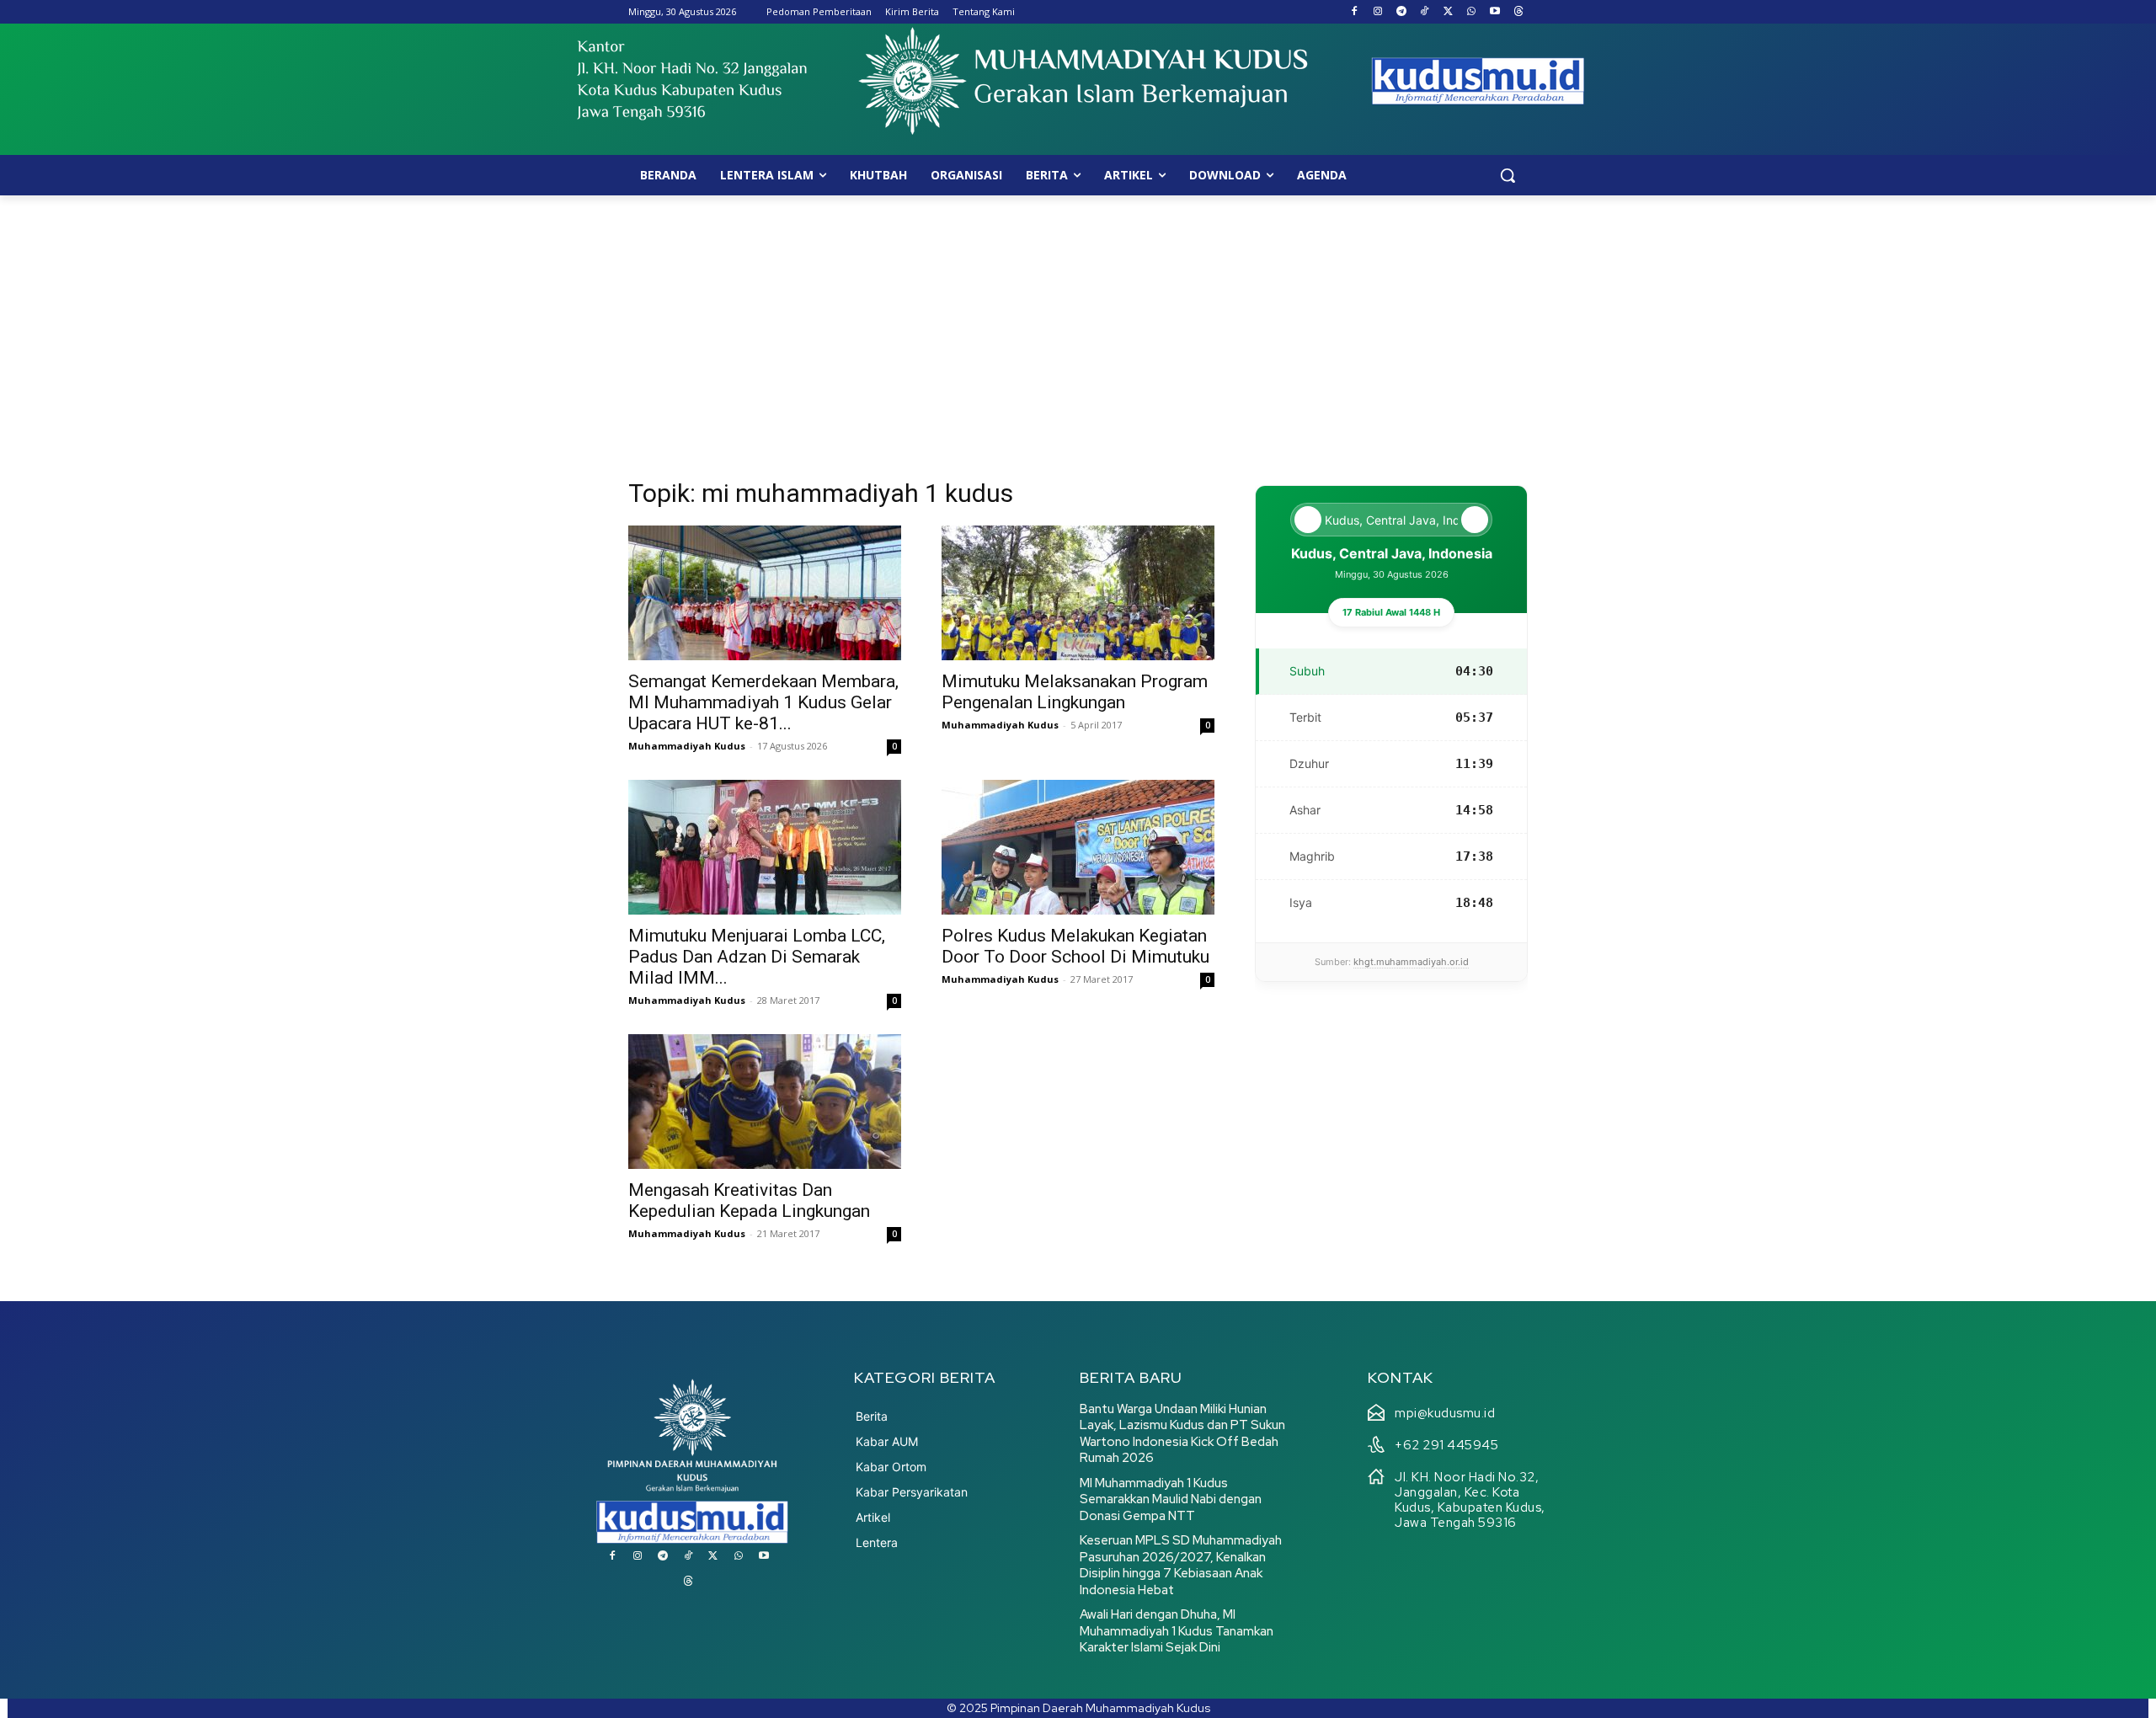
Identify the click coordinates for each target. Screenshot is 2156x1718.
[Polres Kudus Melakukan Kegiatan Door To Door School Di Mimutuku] (1078, 847)
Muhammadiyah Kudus (687, 746)
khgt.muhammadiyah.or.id (1411, 962)
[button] (1508, 175)
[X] (1448, 12)
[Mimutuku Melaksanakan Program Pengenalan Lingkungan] (1078, 593)
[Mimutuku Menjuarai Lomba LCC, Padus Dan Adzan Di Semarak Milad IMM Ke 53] (765, 847)
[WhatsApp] (1472, 12)
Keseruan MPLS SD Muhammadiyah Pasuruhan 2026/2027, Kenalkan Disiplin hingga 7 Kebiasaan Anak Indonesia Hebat (1181, 1565)
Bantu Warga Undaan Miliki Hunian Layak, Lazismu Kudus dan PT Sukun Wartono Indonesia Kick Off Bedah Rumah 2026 (1182, 1434)
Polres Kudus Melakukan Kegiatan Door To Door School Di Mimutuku (1075, 946)
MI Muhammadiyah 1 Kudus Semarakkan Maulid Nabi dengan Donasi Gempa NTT (1171, 1499)
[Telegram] (1401, 12)
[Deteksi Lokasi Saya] (1308, 520)
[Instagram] (1377, 12)
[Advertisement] (1078, 322)
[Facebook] (1355, 12)
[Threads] (1518, 12)
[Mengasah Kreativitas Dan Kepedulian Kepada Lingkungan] (765, 1102)
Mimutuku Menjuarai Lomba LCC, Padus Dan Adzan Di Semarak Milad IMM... (757, 957)
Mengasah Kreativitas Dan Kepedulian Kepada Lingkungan (749, 1200)
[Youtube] (1494, 12)
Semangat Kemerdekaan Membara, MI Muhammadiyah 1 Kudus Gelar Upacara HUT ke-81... (763, 702)
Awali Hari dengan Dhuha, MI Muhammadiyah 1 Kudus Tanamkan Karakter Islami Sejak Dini (1177, 1631)
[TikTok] (1425, 12)
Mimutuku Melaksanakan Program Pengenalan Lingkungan (1075, 692)
